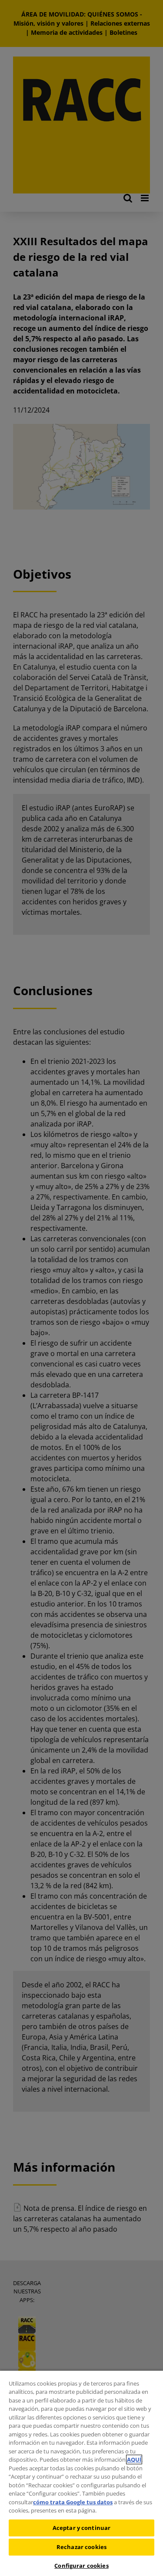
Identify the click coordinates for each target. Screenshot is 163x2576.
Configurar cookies (81, 2566)
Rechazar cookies (81, 2547)
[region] (81, 2473)
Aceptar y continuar (81, 2528)
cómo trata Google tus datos (73, 2502)
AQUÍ (134, 2459)
